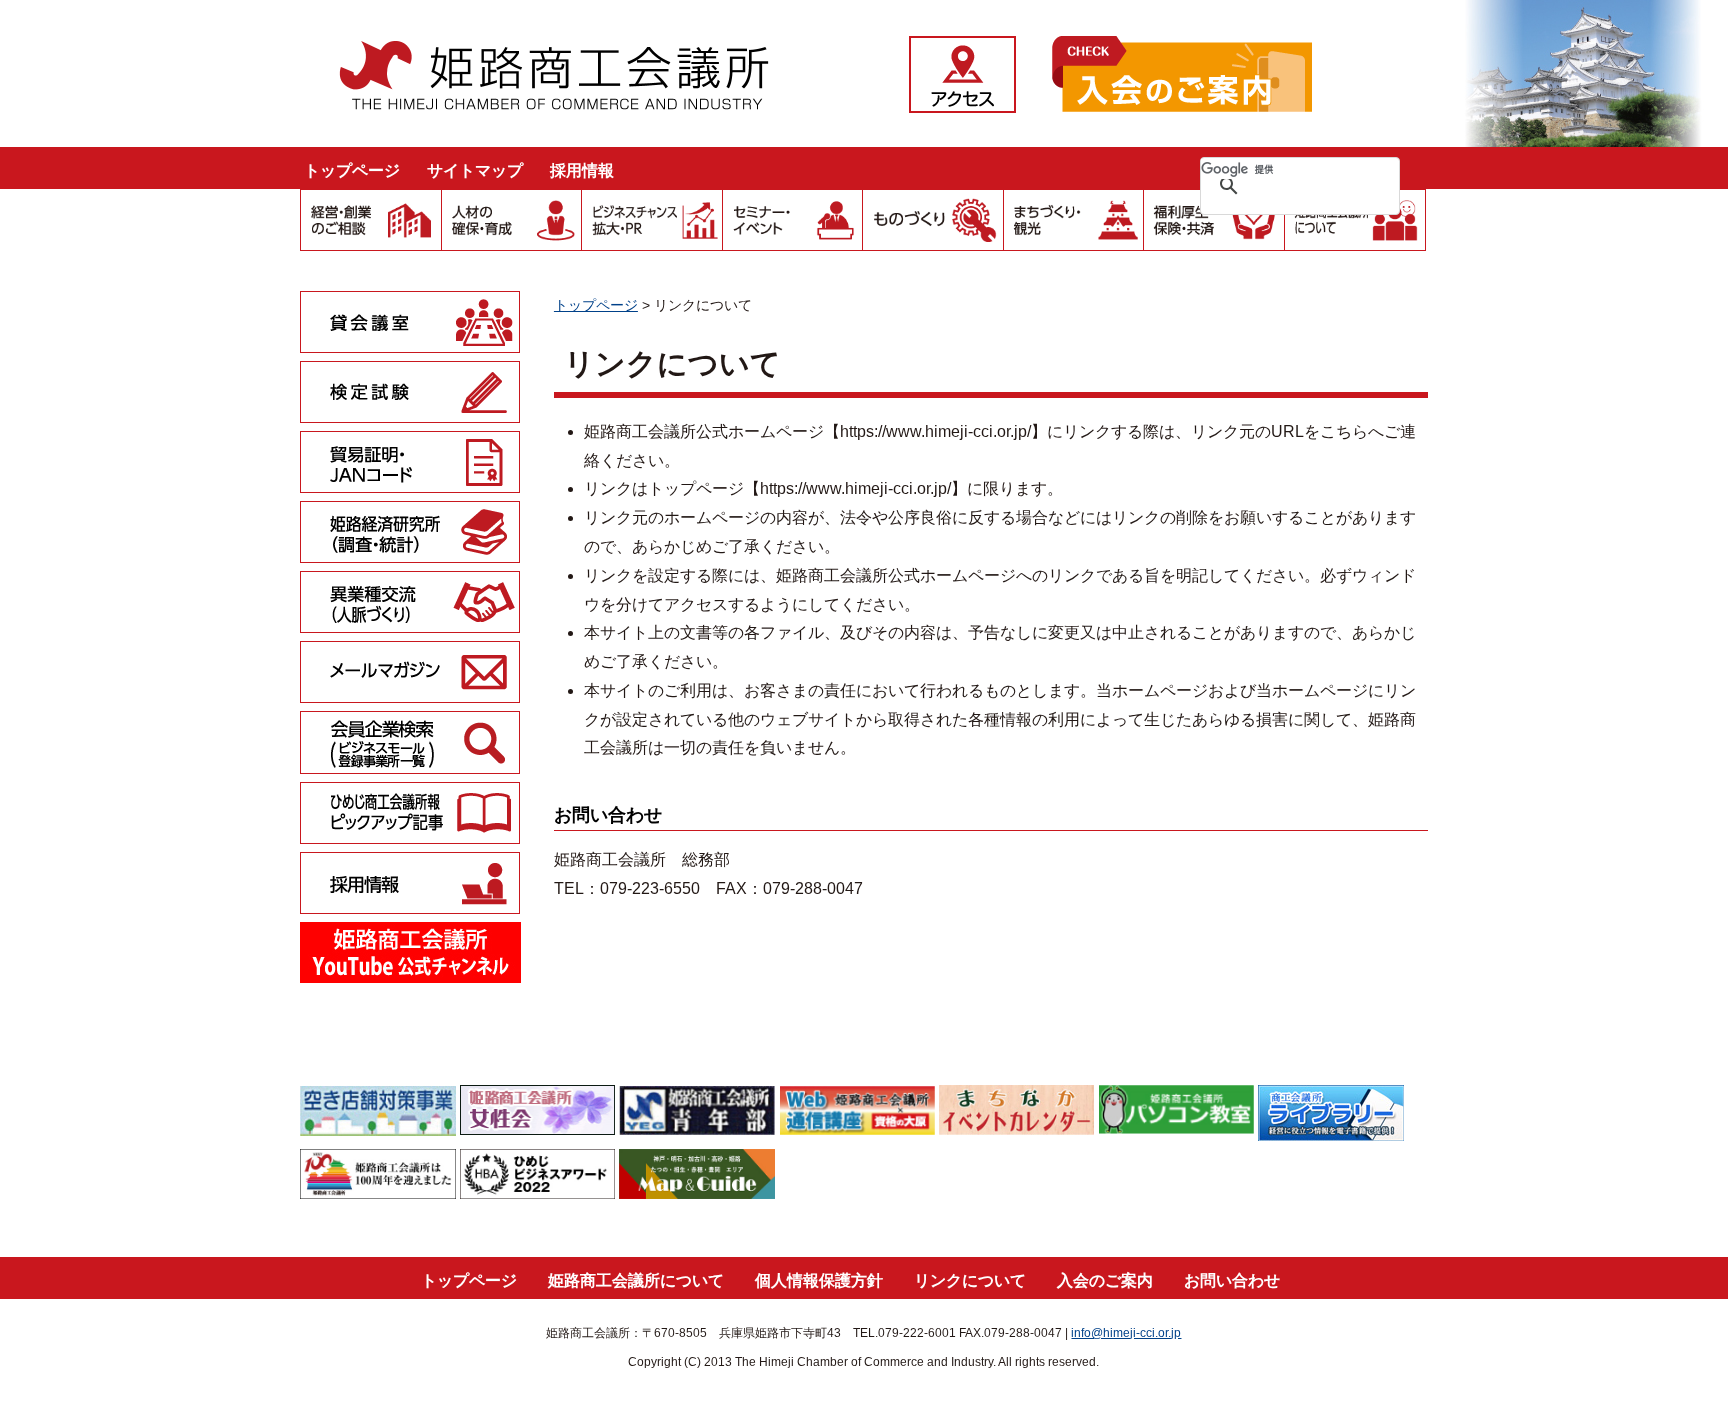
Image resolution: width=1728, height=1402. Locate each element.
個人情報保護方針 (819, 1280)
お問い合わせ (1232, 1280)
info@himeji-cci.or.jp (1126, 1333)
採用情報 (582, 170)
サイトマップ (475, 170)
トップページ (352, 170)
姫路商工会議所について (636, 1280)
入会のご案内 (1105, 1280)
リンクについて (970, 1280)
